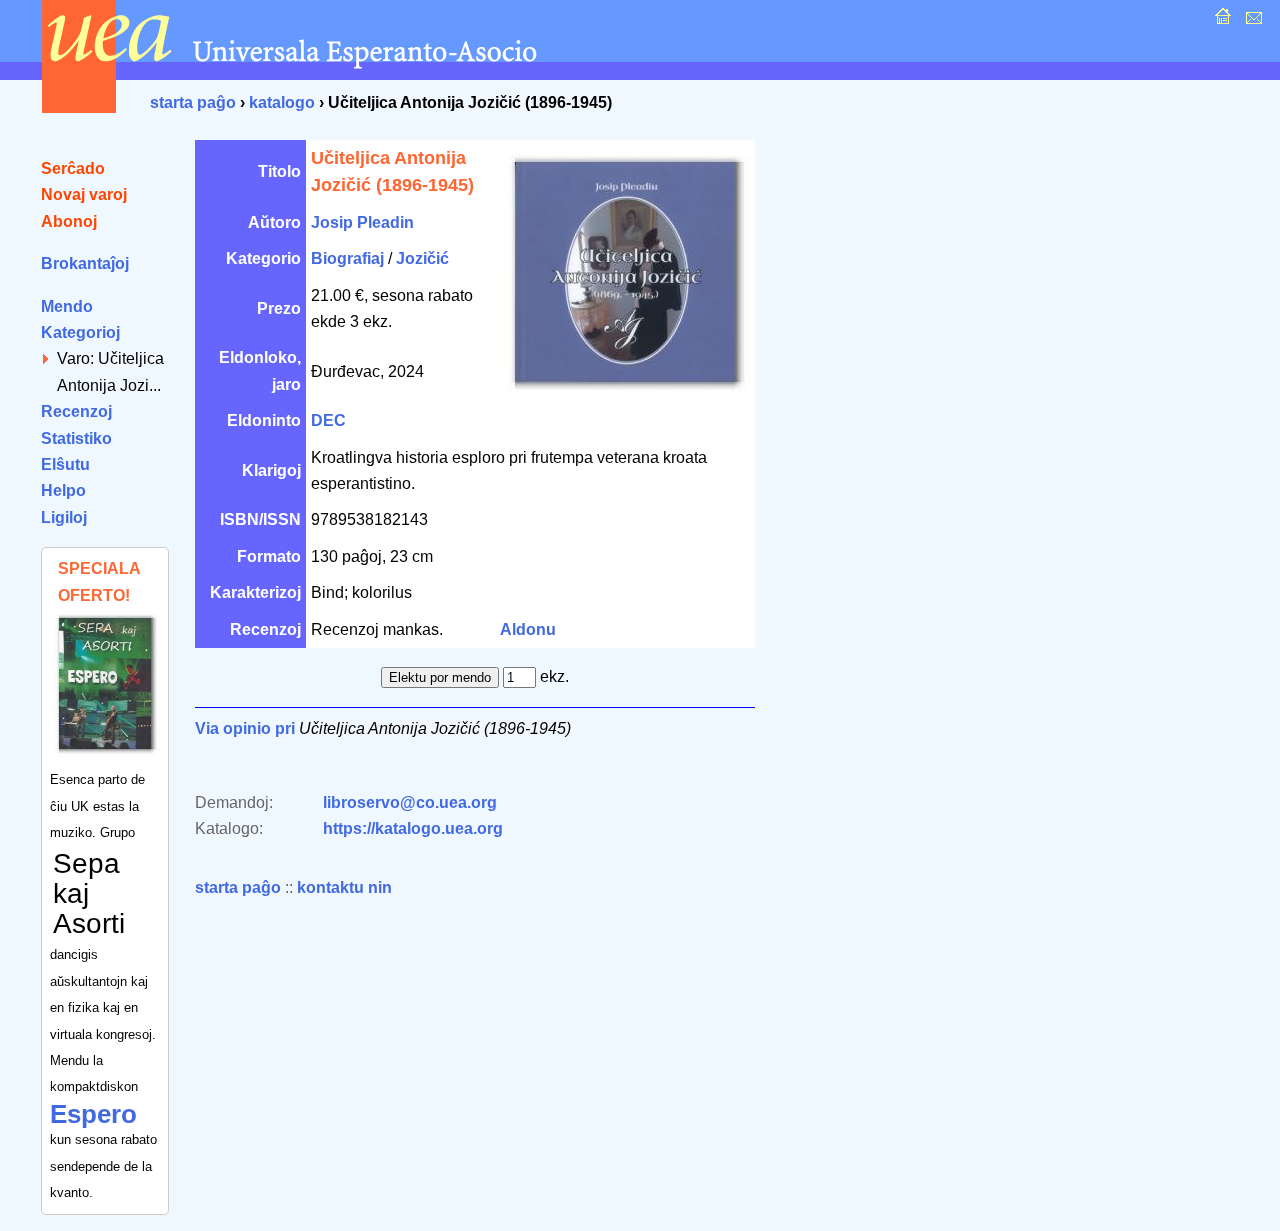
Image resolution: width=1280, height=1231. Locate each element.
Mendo (67, 306)
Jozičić (422, 258)
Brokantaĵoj (85, 263)
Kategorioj (80, 332)
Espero (93, 1114)
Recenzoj (76, 411)
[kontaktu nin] (1251, 21)
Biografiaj (347, 258)
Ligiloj (64, 517)
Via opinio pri (245, 728)
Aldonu (528, 629)
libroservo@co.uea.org (410, 802)
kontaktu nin (344, 887)
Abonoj (69, 221)
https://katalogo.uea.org (413, 828)
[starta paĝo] (1220, 21)
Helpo (63, 490)
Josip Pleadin (362, 222)
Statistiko (76, 438)
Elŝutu (65, 464)
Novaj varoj (84, 194)
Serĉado (73, 168)
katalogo (282, 102)
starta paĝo (193, 102)
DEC (328, 420)
